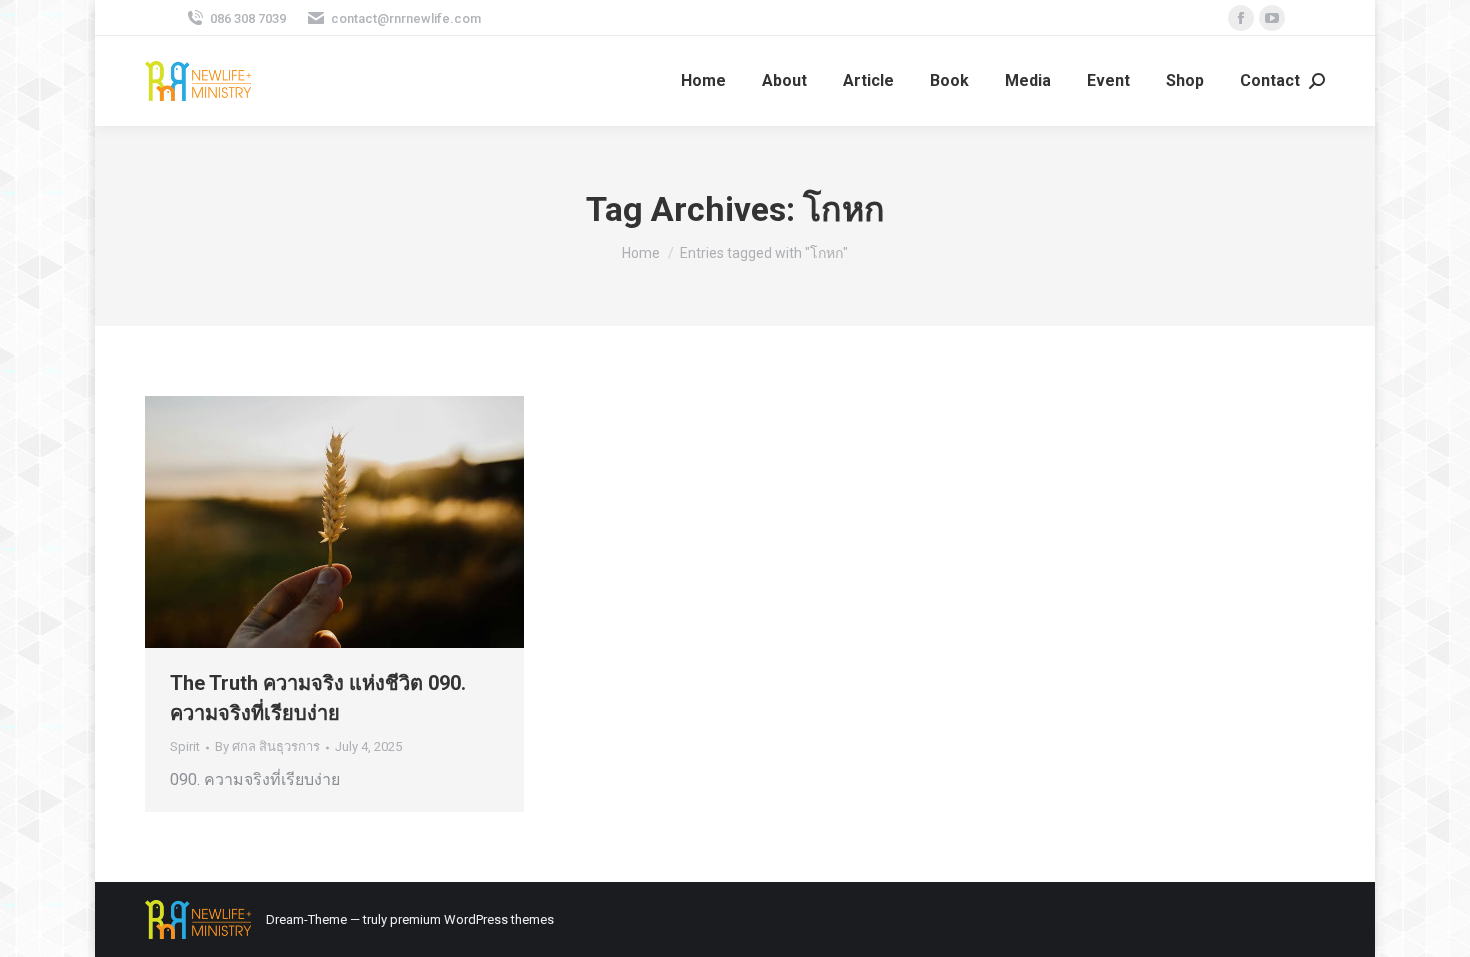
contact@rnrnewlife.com (406, 18)
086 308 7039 (248, 18)
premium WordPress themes (472, 919)
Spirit (185, 746)
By (267, 746)
